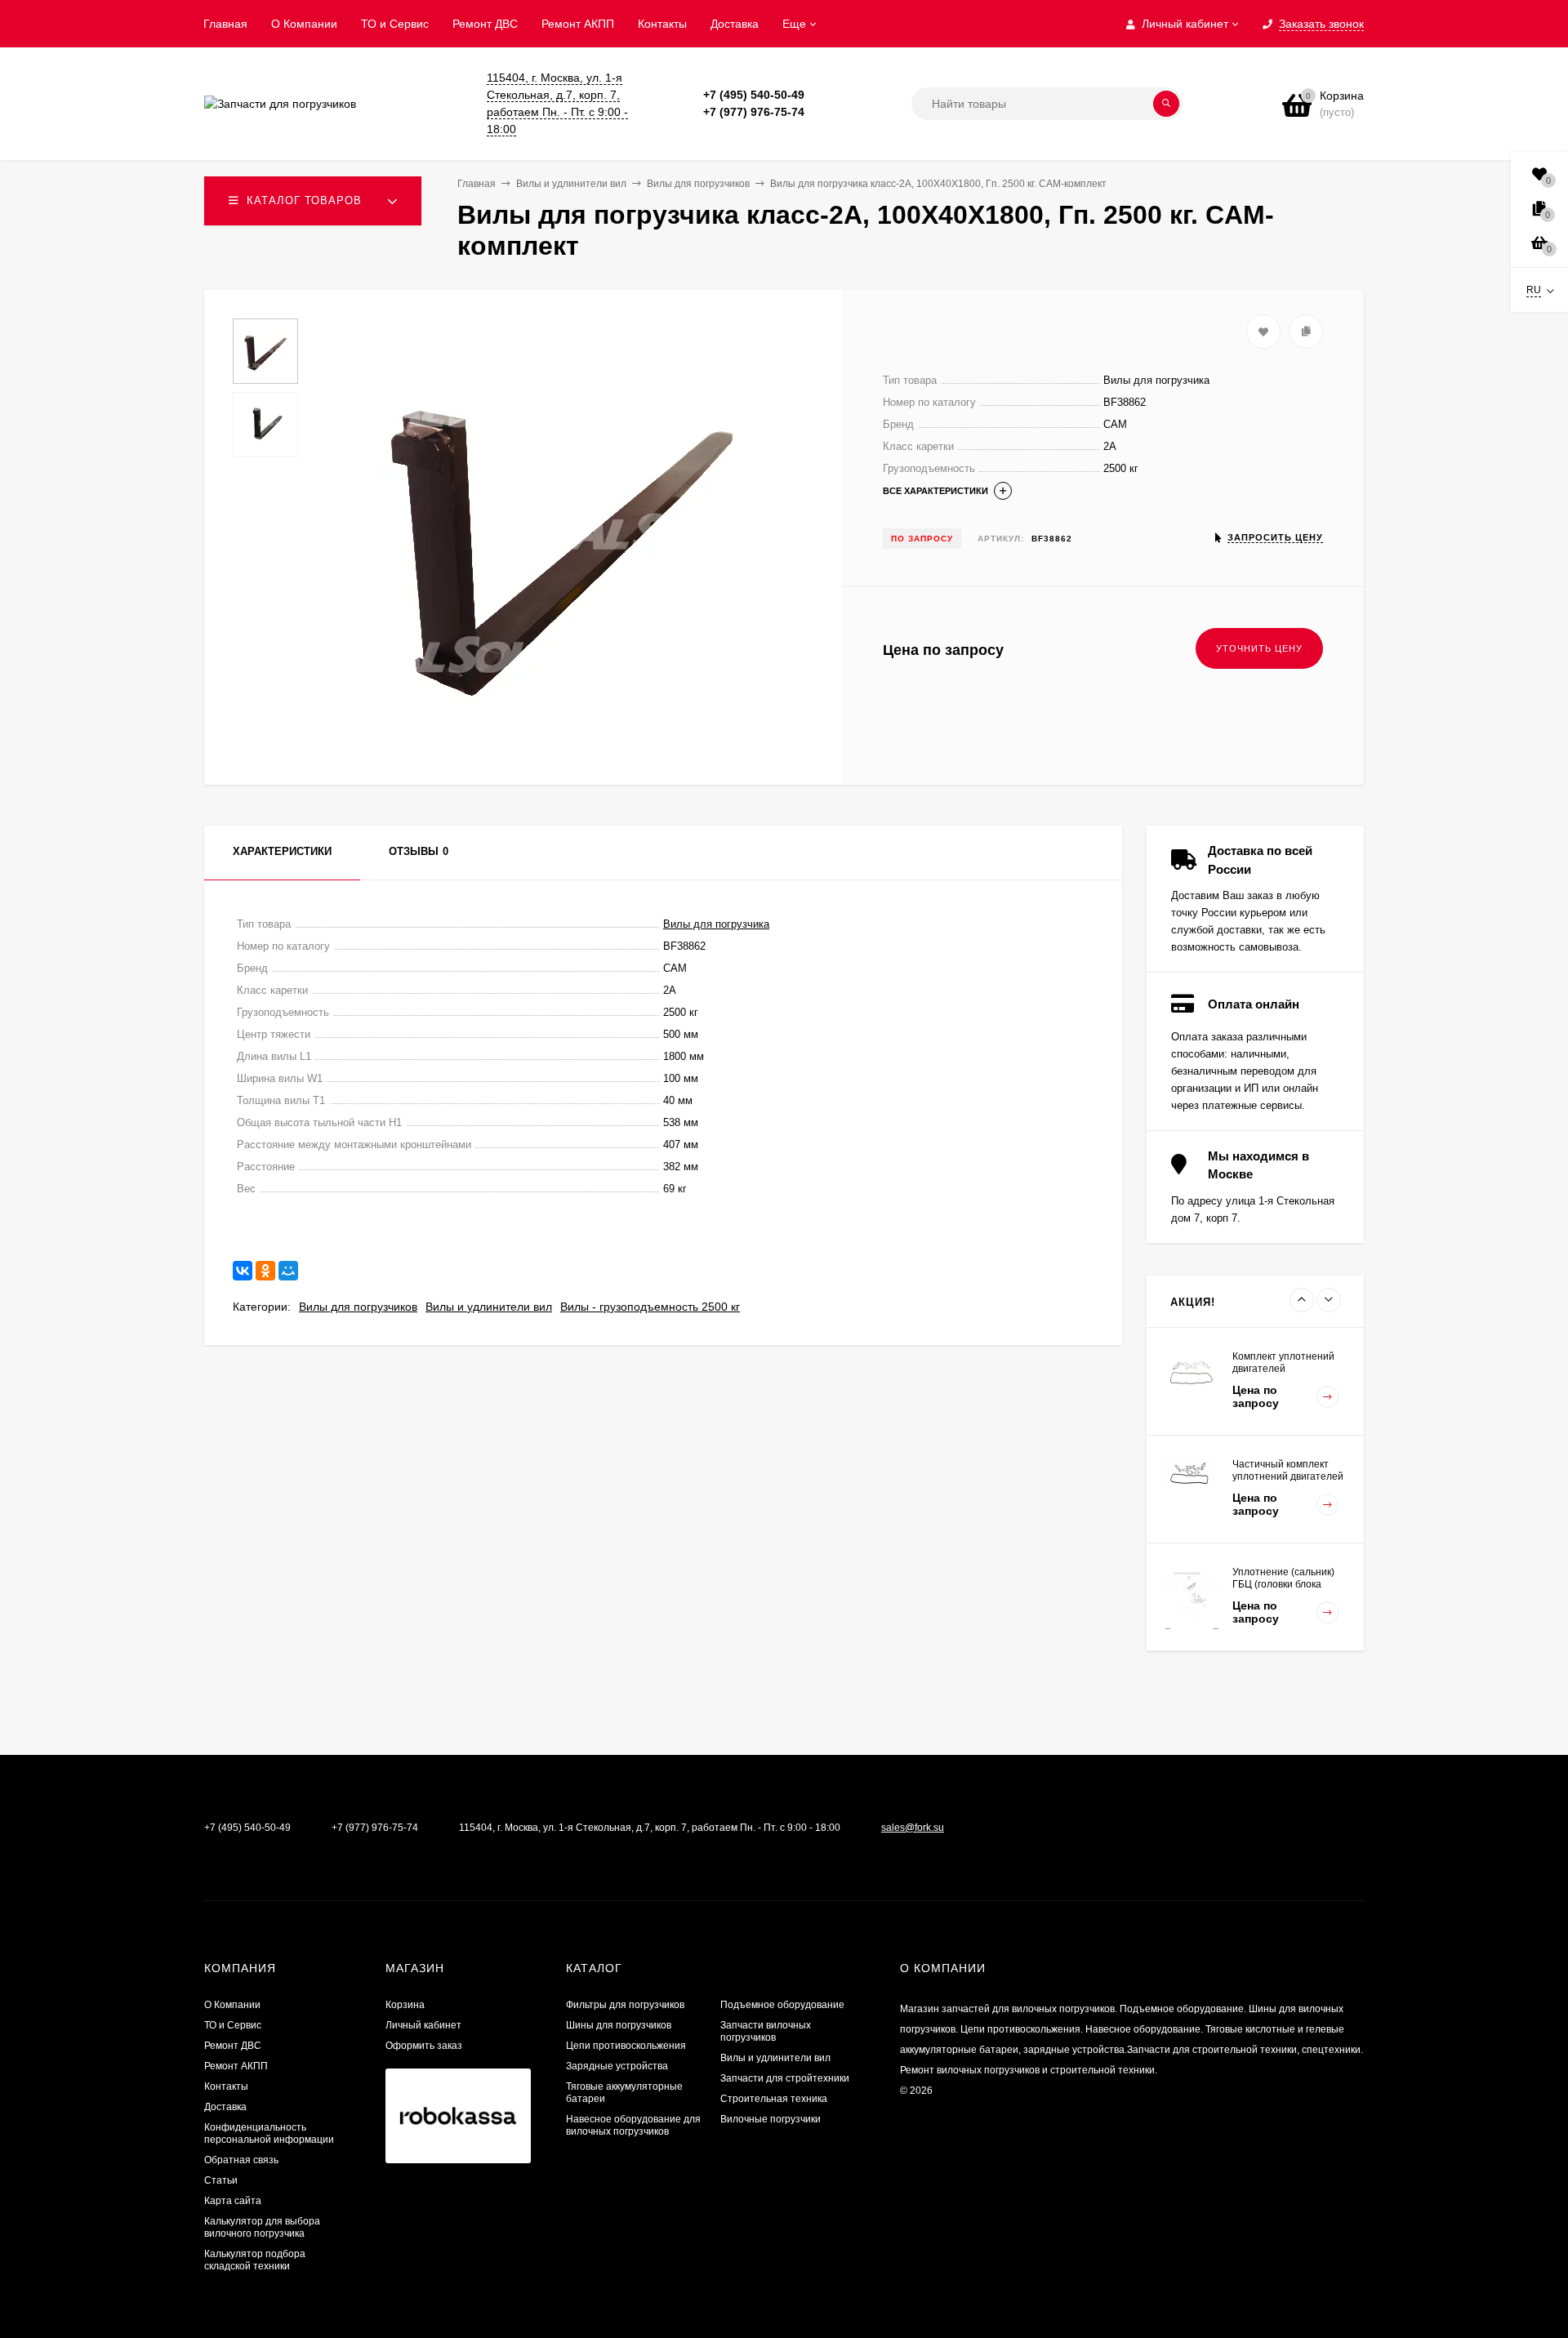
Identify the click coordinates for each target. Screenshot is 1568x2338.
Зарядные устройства (617, 2066)
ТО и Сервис (395, 24)
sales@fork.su (913, 1828)
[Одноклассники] (265, 1271)
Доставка (735, 24)
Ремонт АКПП (578, 24)
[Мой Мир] (288, 1271)
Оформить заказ (424, 2046)
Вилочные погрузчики (771, 2119)
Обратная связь (241, 2160)
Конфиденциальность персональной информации (269, 2133)
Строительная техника (774, 2099)
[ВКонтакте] (243, 1271)
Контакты (662, 24)
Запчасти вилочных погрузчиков (766, 2031)
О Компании (304, 24)
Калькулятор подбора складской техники (255, 2260)
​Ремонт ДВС (485, 24)
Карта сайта (233, 2201)
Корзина (405, 2005)
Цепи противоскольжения (626, 2046)
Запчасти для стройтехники (785, 2078)
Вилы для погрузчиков (358, 1307)
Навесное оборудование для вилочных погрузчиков (633, 2125)
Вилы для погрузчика (716, 924)
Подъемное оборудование (782, 2005)
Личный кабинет (423, 2025)
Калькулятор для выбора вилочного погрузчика (262, 2227)
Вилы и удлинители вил (489, 1307)
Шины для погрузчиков (619, 2025)
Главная (225, 24)
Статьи (221, 2180)
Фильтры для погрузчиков (625, 2005)
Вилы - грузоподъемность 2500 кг (650, 1307)
